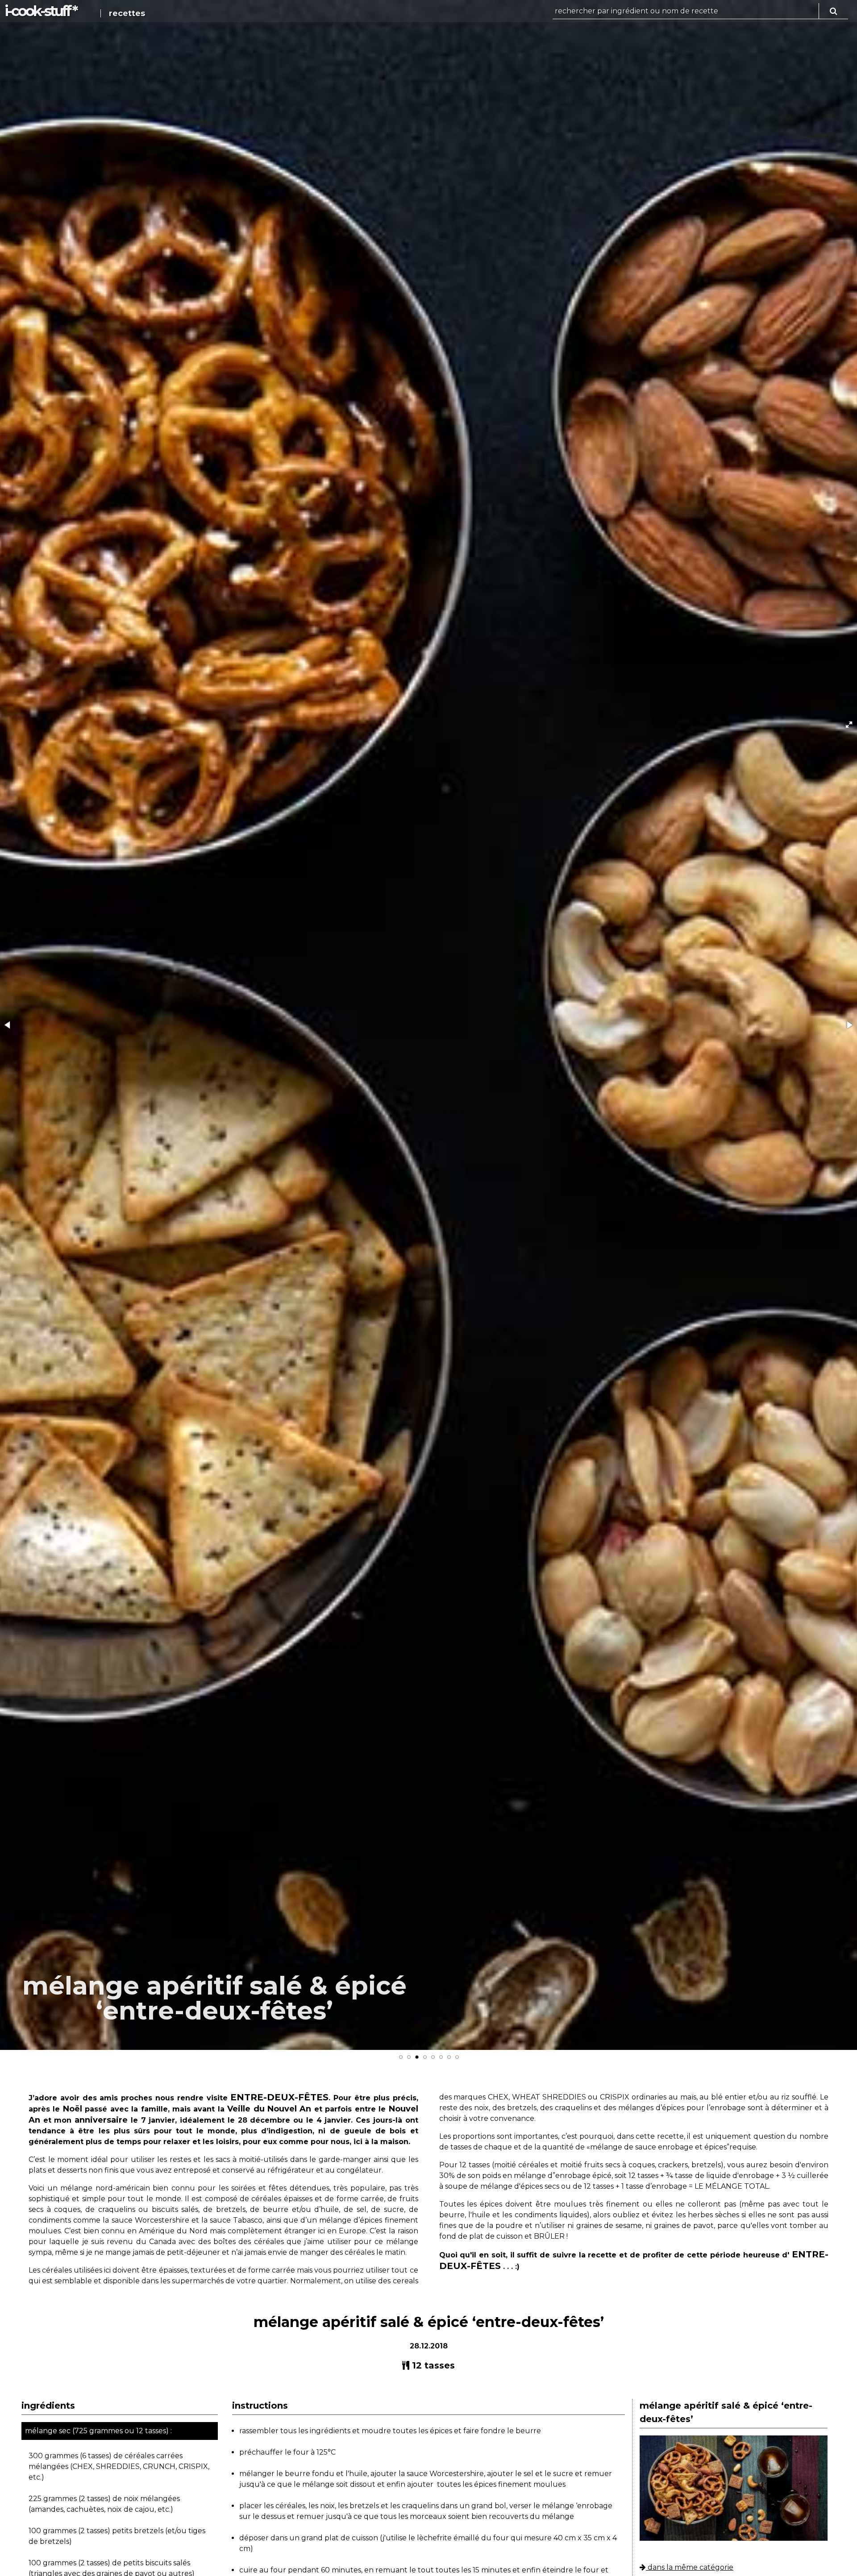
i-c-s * (40, 11)
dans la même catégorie (690, 2567)
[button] (849, 725)
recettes (127, 13)
